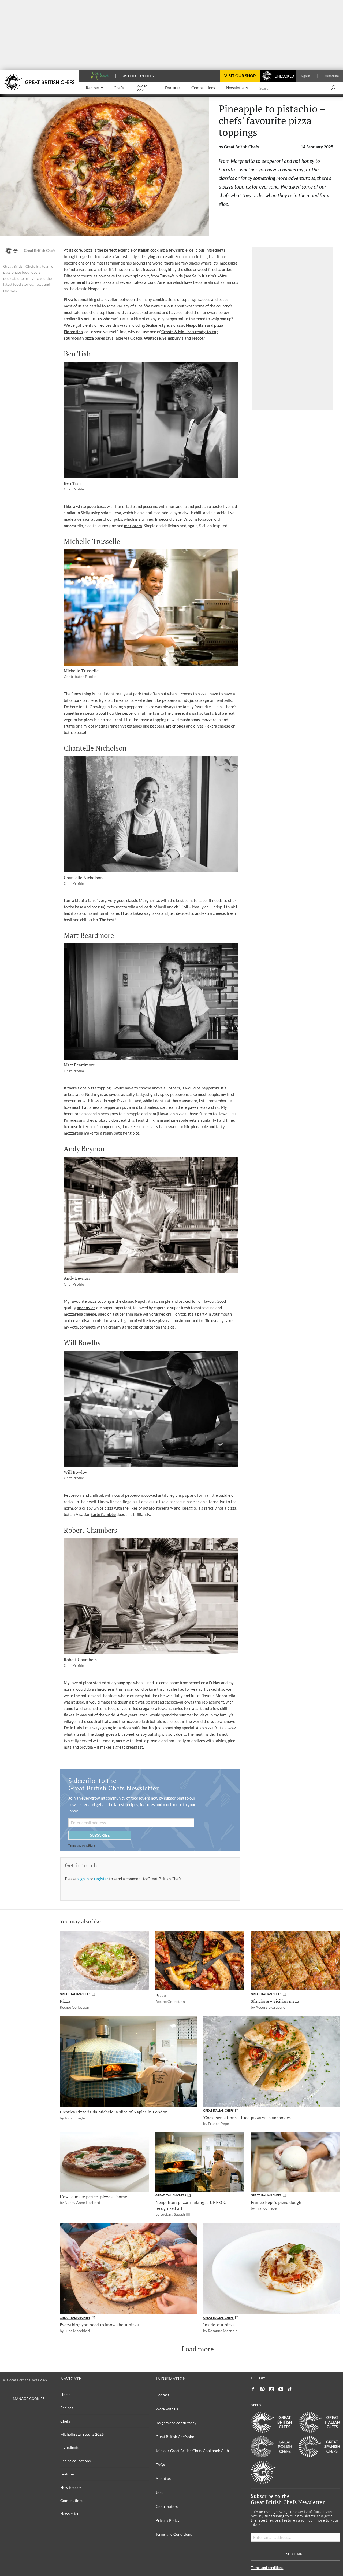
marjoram (133, 526)
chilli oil (181, 907)
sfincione (103, 1689)
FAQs (160, 2465)
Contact (162, 2395)
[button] (94, 88)
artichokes (176, 726)
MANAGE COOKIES (29, 2399)
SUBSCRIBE (100, 1835)
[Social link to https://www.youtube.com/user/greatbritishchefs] (281, 2389)
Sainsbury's (173, 338)
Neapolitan (196, 325)
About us (163, 2478)
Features (67, 2474)
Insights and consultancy (176, 2423)
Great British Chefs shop (176, 2437)
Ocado (136, 338)
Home (65, 2395)
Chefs (65, 2421)
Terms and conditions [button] (82, 1845)
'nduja (187, 700)
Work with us (167, 2409)
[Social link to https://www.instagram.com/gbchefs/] (272, 2389)
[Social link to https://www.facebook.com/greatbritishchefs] (253, 2389)
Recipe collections (75, 2461)
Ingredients (70, 2447)
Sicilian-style (157, 325)
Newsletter (70, 2514)
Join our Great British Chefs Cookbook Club (192, 2451)
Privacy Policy (168, 2520)
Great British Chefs (40, 251)
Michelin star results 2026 (82, 2434)
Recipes (67, 2408)
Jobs (159, 2492)
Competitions (72, 2500)
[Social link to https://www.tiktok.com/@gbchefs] (290, 2389)
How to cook (71, 2487)
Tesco (197, 338)
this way (120, 325)
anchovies (86, 1308)
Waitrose (152, 338)
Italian (144, 250)
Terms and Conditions (174, 2534)
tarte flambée (103, 1514)
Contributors (167, 2506)
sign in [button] (83, 1879)
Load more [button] (198, 2349)
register (102, 1879)
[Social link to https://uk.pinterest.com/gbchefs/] (262, 2389)
